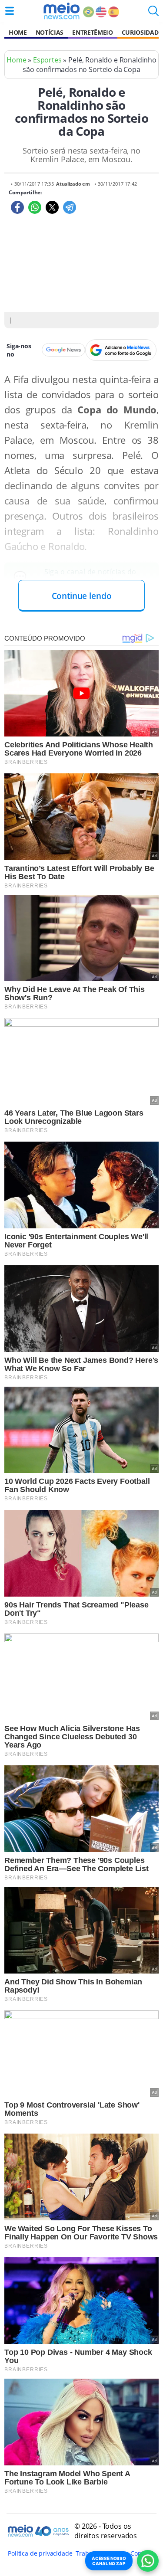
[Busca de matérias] (153, 13)
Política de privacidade (40, 2553)
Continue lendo (82, 596)
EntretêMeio (92, 32)
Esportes (47, 60)
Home (18, 32)
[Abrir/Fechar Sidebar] (10, 11)
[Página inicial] (62, 11)
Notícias (50, 32)
